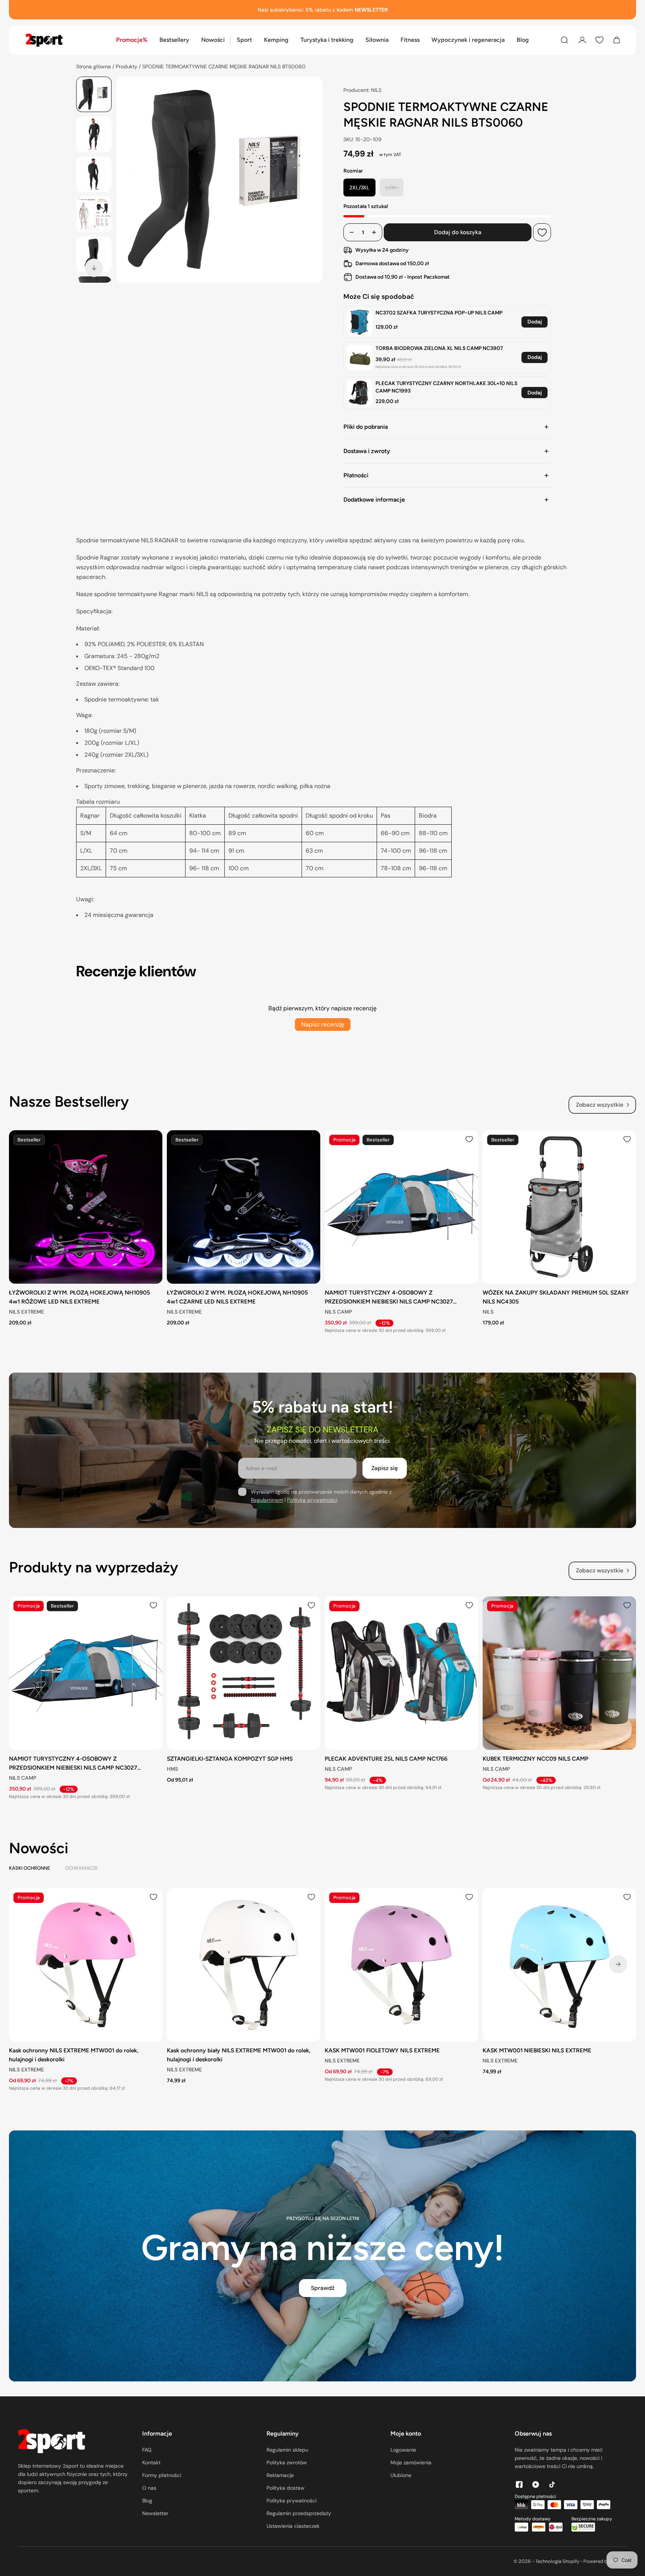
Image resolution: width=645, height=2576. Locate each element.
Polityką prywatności (414, 1326)
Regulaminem (369, 1326)
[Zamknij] (455, 1208)
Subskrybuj (348, 1351)
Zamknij (417, 1351)
